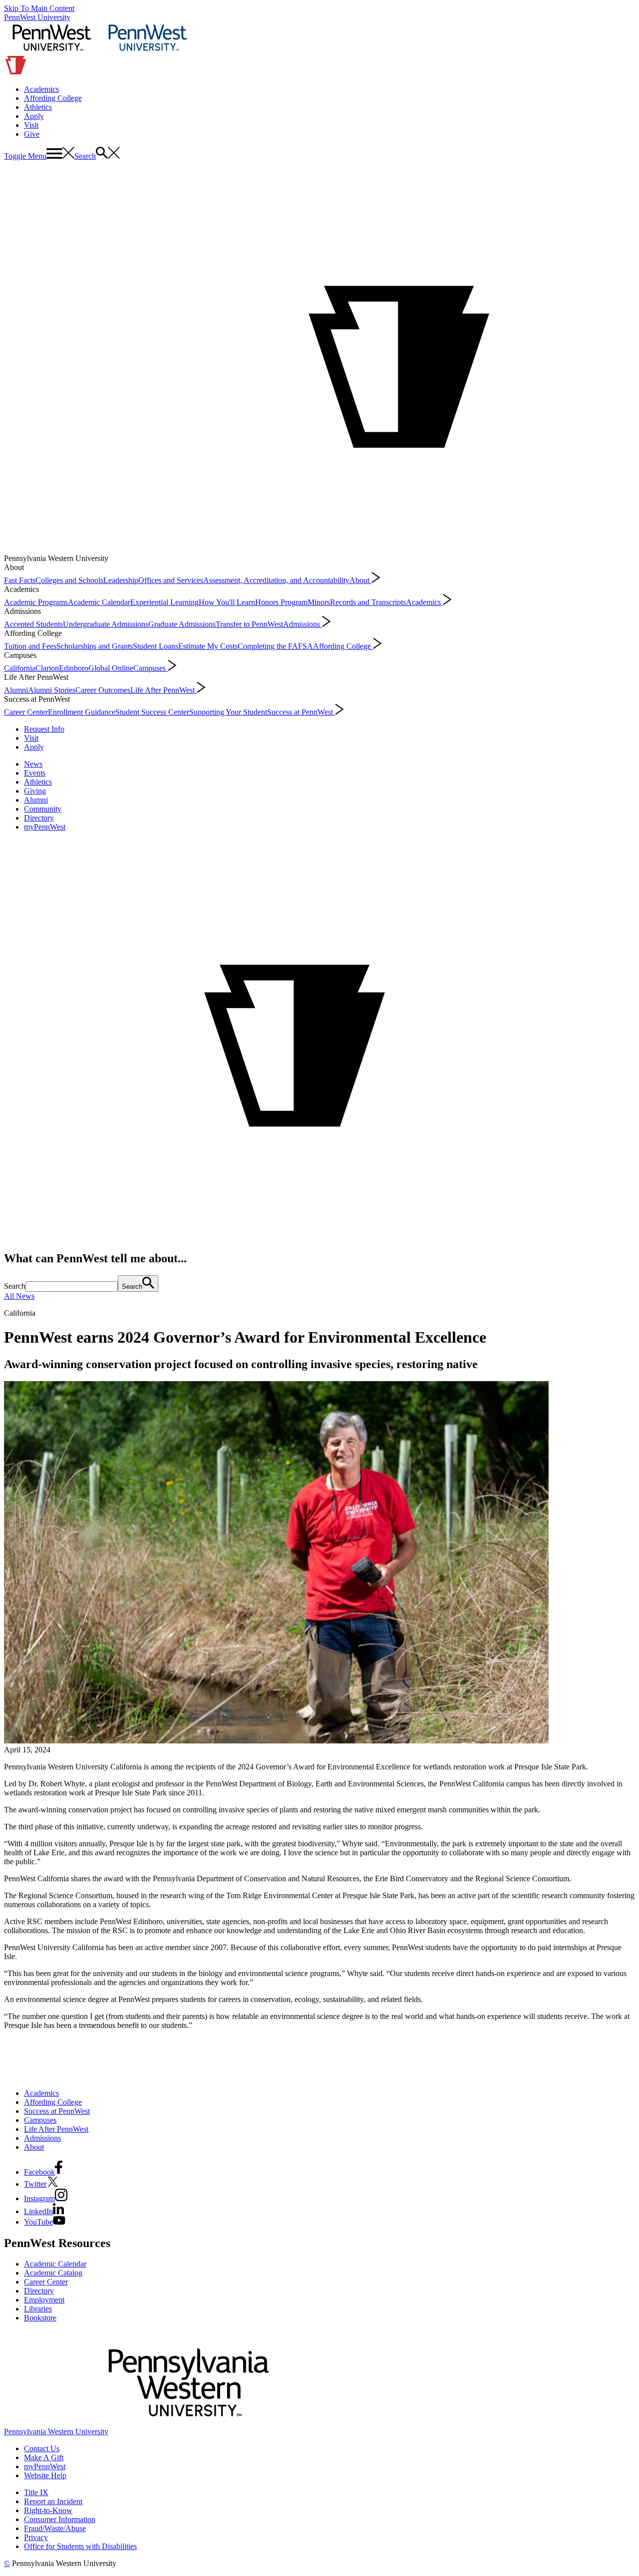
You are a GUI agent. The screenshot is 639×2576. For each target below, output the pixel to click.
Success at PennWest (301, 712)
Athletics (38, 107)
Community (43, 809)
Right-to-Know (48, 2510)
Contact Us (42, 2448)
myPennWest (45, 827)
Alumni (16, 690)
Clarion (47, 668)
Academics (41, 89)
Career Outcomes (103, 690)
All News (19, 1296)
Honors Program (281, 602)
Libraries (38, 2309)
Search (15, 1286)
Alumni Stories (52, 690)
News (33, 764)
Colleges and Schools (69, 580)
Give (32, 134)
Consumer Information (60, 2519)
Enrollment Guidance (82, 712)
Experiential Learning (164, 602)
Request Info (44, 729)
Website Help (45, 2475)
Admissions (303, 624)
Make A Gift (44, 2457)
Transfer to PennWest (249, 624)
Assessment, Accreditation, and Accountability (276, 580)
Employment (44, 2300)
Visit (31, 125)
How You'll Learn (227, 602)
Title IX (36, 2492)
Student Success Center (152, 712)
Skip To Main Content (39, 8)
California (20, 668)
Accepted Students (33, 624)
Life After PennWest (163, 690)
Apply (34, 116)
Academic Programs (36, 602)
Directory (39, 818)
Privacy (36, 2537)
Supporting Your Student (228, 712)
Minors (319, 602)
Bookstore (40, 2318)
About (360, 580)
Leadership (121, 580)
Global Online (111, 668)
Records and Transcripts (368, 602)
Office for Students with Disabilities (80, 2546)
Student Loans (156, 646)
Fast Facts (20, 580)
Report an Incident (53, 2501)
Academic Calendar (99, 602)
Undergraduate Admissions (106, 624)
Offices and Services (171, 580)
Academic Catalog (53, 2273)
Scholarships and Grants (95, 646)
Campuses (151, 668)
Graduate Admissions (182, 624)
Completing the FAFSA (275, 646)
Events (35, 773)
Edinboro (74, 668)
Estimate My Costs (208, 646)
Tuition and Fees (30, 646)
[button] (39, 156)
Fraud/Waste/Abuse (55, 2528)
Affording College (53, 98)
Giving (35, 791)
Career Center (26, 712)
